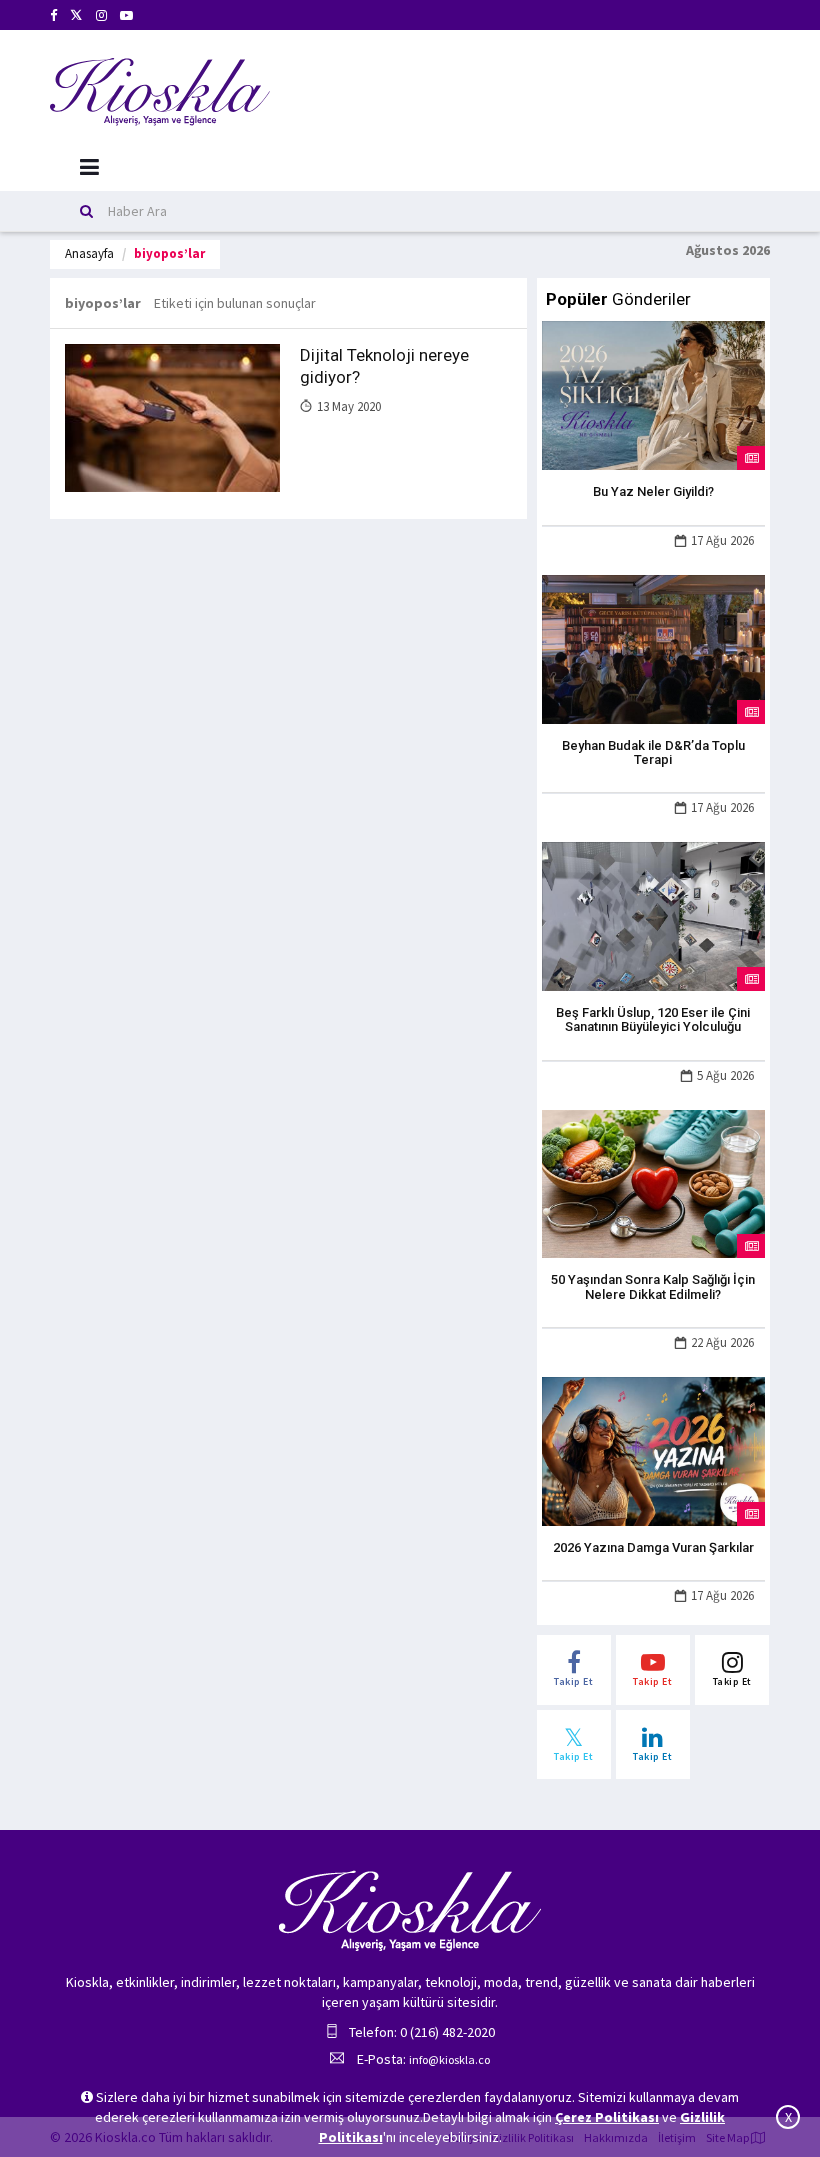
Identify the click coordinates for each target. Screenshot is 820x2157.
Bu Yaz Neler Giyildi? (653, 491)
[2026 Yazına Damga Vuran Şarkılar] (653, 1450)
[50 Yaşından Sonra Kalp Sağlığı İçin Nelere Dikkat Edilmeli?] (653, 1182)
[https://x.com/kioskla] (76, 15)
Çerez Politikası (607, 2117)
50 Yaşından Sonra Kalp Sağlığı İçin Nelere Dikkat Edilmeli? (653, 1286)
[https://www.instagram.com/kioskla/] (101, 15)
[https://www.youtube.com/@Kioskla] (126, 15)
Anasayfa (89, 253)
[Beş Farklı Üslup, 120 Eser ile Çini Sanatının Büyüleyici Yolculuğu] (653, 915)
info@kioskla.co (449, 2059)
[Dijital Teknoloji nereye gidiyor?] (172, 417)
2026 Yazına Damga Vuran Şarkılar (653, 1547)
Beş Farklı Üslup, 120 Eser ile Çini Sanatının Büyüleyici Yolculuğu (653, 1019)
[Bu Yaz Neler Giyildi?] (653, 394)
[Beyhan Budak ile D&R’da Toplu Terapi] (653, 647)
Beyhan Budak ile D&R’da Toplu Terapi (653, 752)
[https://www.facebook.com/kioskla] (53, 15)
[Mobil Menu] (89, 167)
